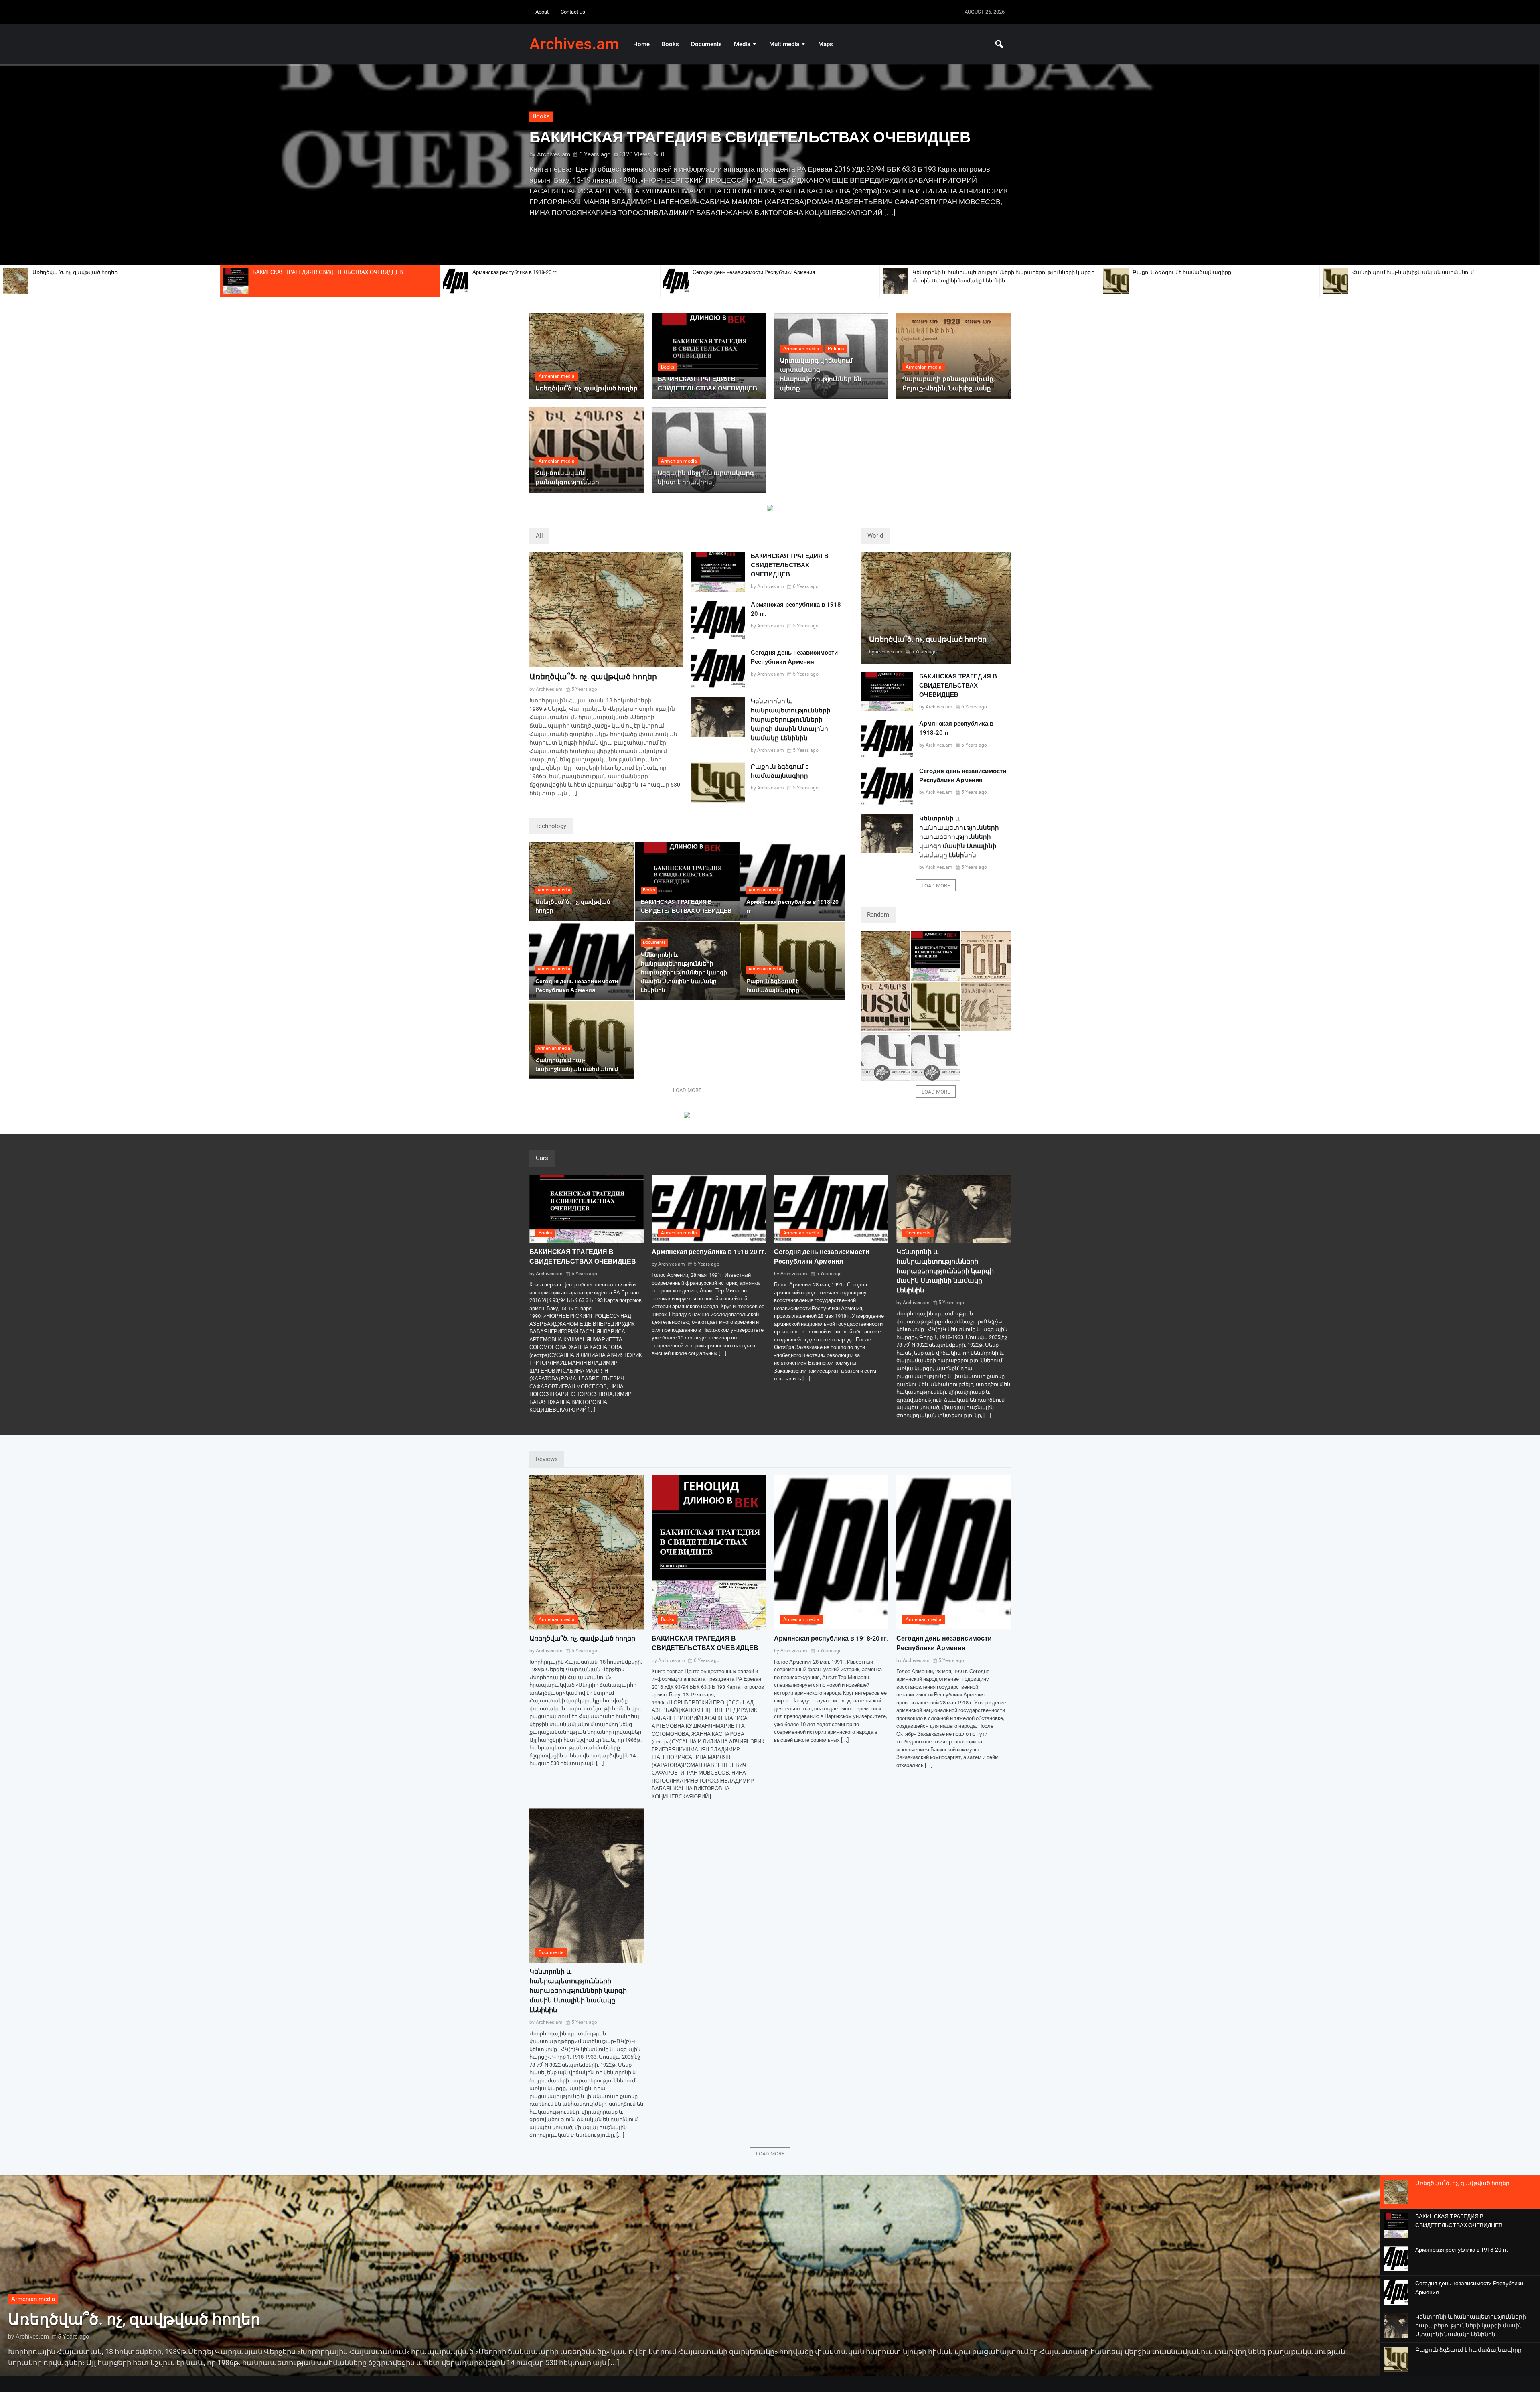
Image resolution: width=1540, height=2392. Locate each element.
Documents (706, 44)
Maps (826, 44)
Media (742, 44)
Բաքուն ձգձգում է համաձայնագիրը (1182, 272)
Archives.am (574, 44)
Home (641, 44)
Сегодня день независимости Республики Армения (754, 272)
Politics (836, 349)
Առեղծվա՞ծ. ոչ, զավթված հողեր (75, 272)
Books (670, 44)
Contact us (573, 12)
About (542, 12)
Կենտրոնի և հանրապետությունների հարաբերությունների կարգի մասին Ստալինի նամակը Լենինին (1003, 276)
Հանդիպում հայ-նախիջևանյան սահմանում (1413, 272)
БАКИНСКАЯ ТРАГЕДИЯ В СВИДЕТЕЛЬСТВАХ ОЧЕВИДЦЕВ (328, 272)
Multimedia (784, 44)
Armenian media (554, 122)
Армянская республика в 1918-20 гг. (515, 272)
